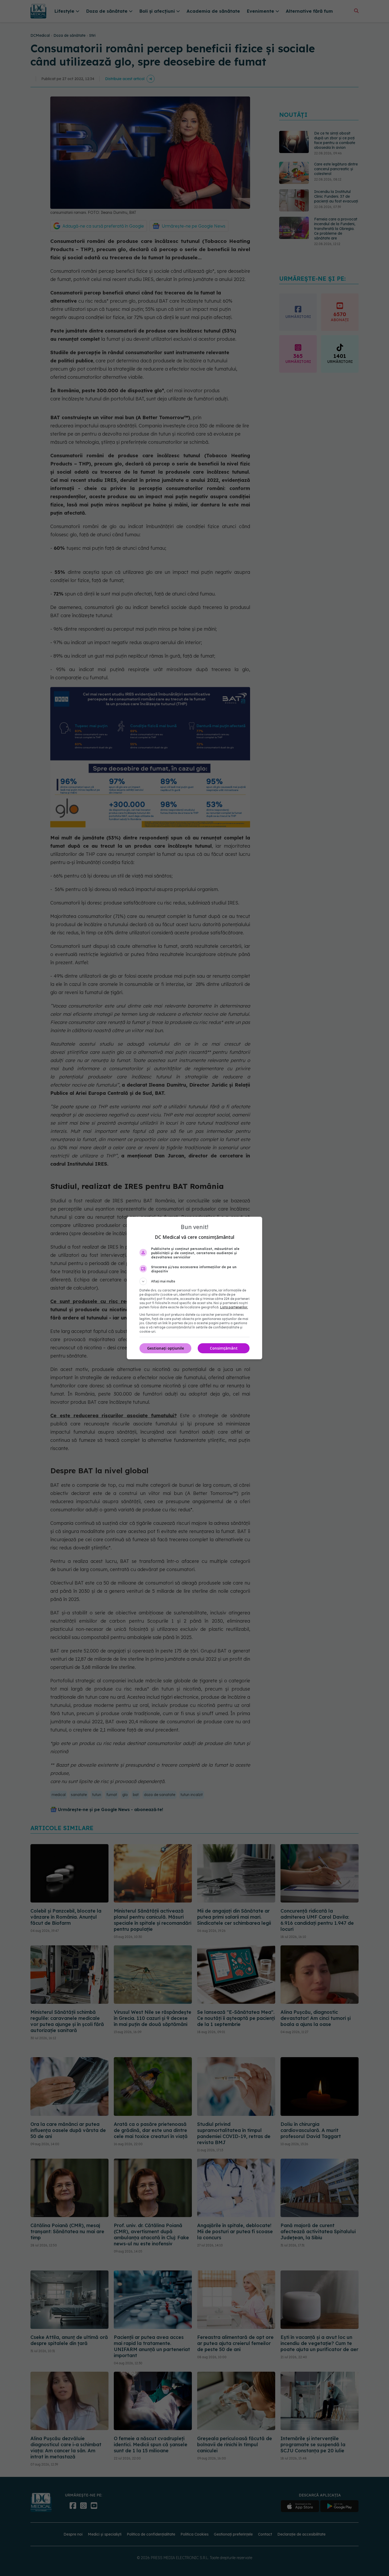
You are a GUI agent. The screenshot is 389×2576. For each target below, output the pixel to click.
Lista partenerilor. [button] (234, 1307)
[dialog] (195, 1288)
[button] (195, 1281)
